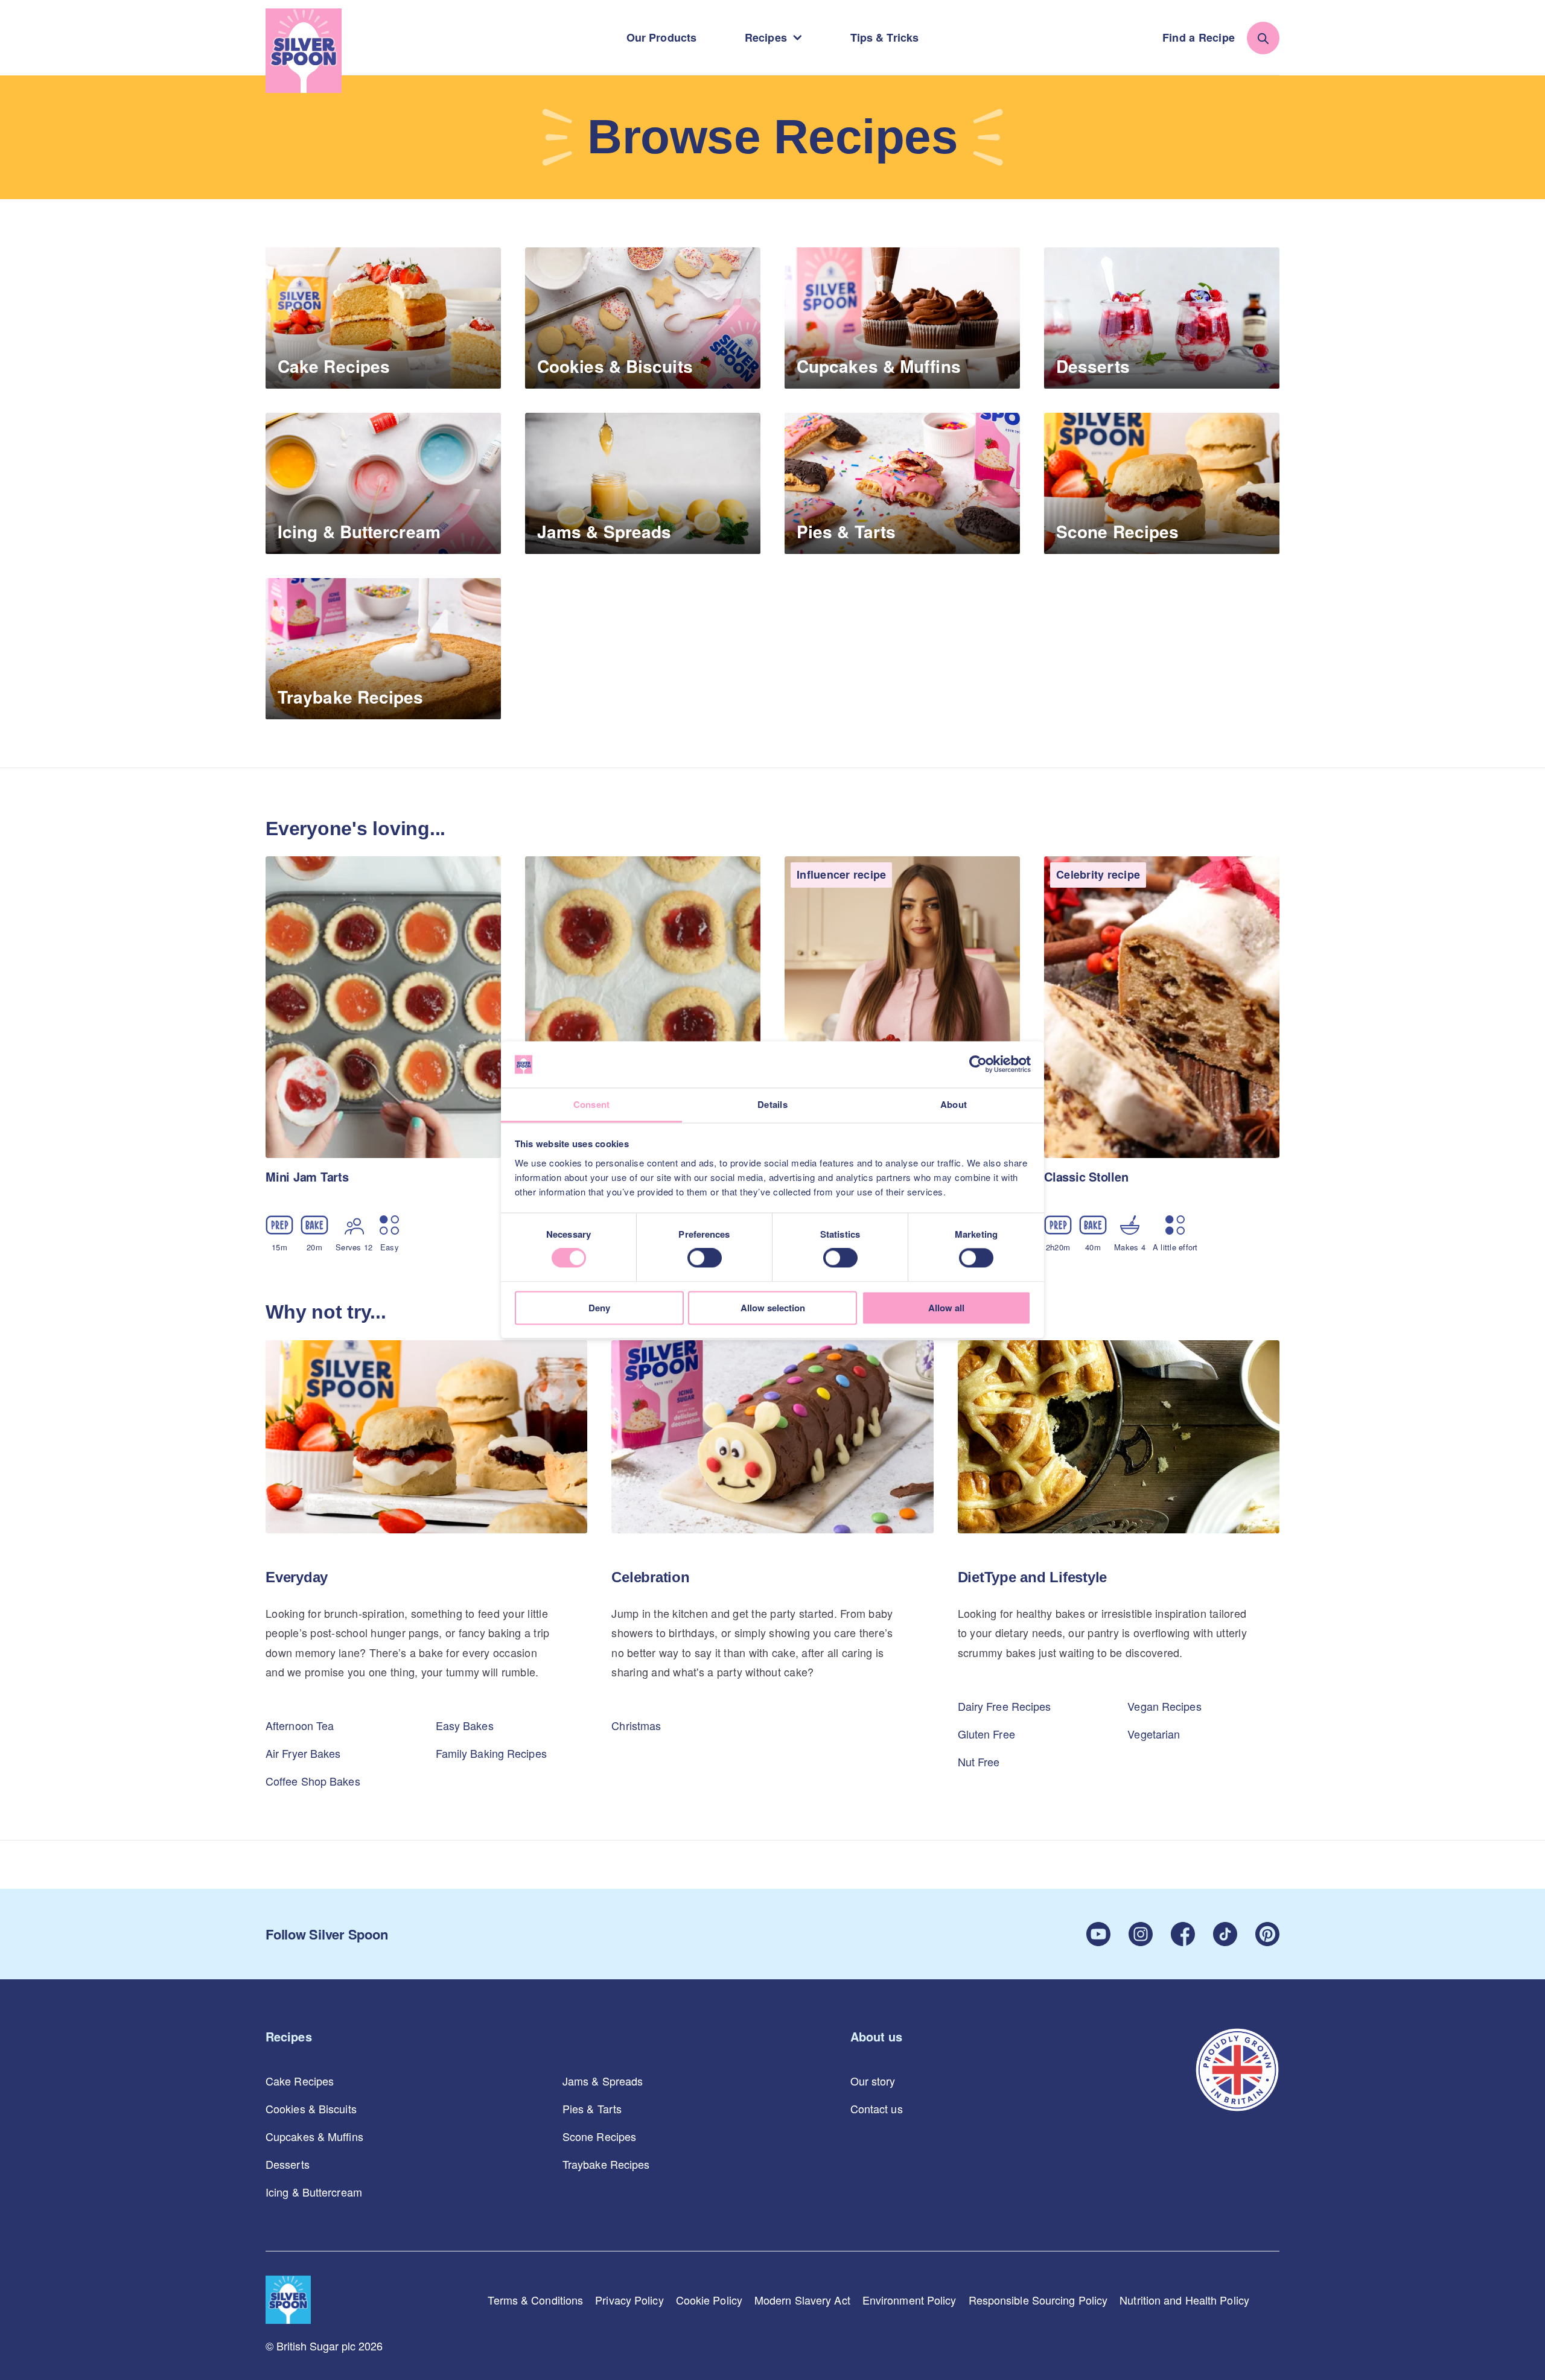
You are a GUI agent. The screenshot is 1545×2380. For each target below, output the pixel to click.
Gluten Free (986, 1734)
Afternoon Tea (300, 1725)
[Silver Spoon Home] (304, 51)
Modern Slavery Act (802, 2300)
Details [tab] (772, 1104)
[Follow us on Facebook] (1183, 1934)
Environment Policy (909, 2300)
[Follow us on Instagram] (1141, 1934)
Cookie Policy (709, 2300)
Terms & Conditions (535, 2300)
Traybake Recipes (606, 2164)
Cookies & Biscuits (311, 2108)
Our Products (661, 37)
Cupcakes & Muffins (314, 2136)
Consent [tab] (592, 1104)
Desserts (288, 2164)
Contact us (877, 2108)
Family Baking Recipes (491, 1753)
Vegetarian (1154, 1734)
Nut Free (979, 1761)
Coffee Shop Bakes (313, 1781)
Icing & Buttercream (314, 2192)
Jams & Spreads (603, 2081)
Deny (599, 1308)
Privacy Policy (629, 2300)
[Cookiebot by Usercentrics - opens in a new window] (978, 1064)
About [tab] (954, 1104)
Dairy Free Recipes (1005, 1706)
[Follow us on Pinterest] (1267, 1934)
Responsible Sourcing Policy (1038, 2300)
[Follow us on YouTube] (1098, 1934)
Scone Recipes (599, 2136)
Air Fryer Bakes (303, 1753)
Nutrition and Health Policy (1184, 2300)
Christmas (636, 1725)
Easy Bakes (465, 1725)
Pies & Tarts (592, 2108)
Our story (873, 2081)
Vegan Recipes (1164, 1706)
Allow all (946, 1308)
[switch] (705, 1258)
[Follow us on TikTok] (1225, 1934)
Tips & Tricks (884, 37)
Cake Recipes (300, 2081)
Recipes (766, 37)
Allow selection (773, 1308)
